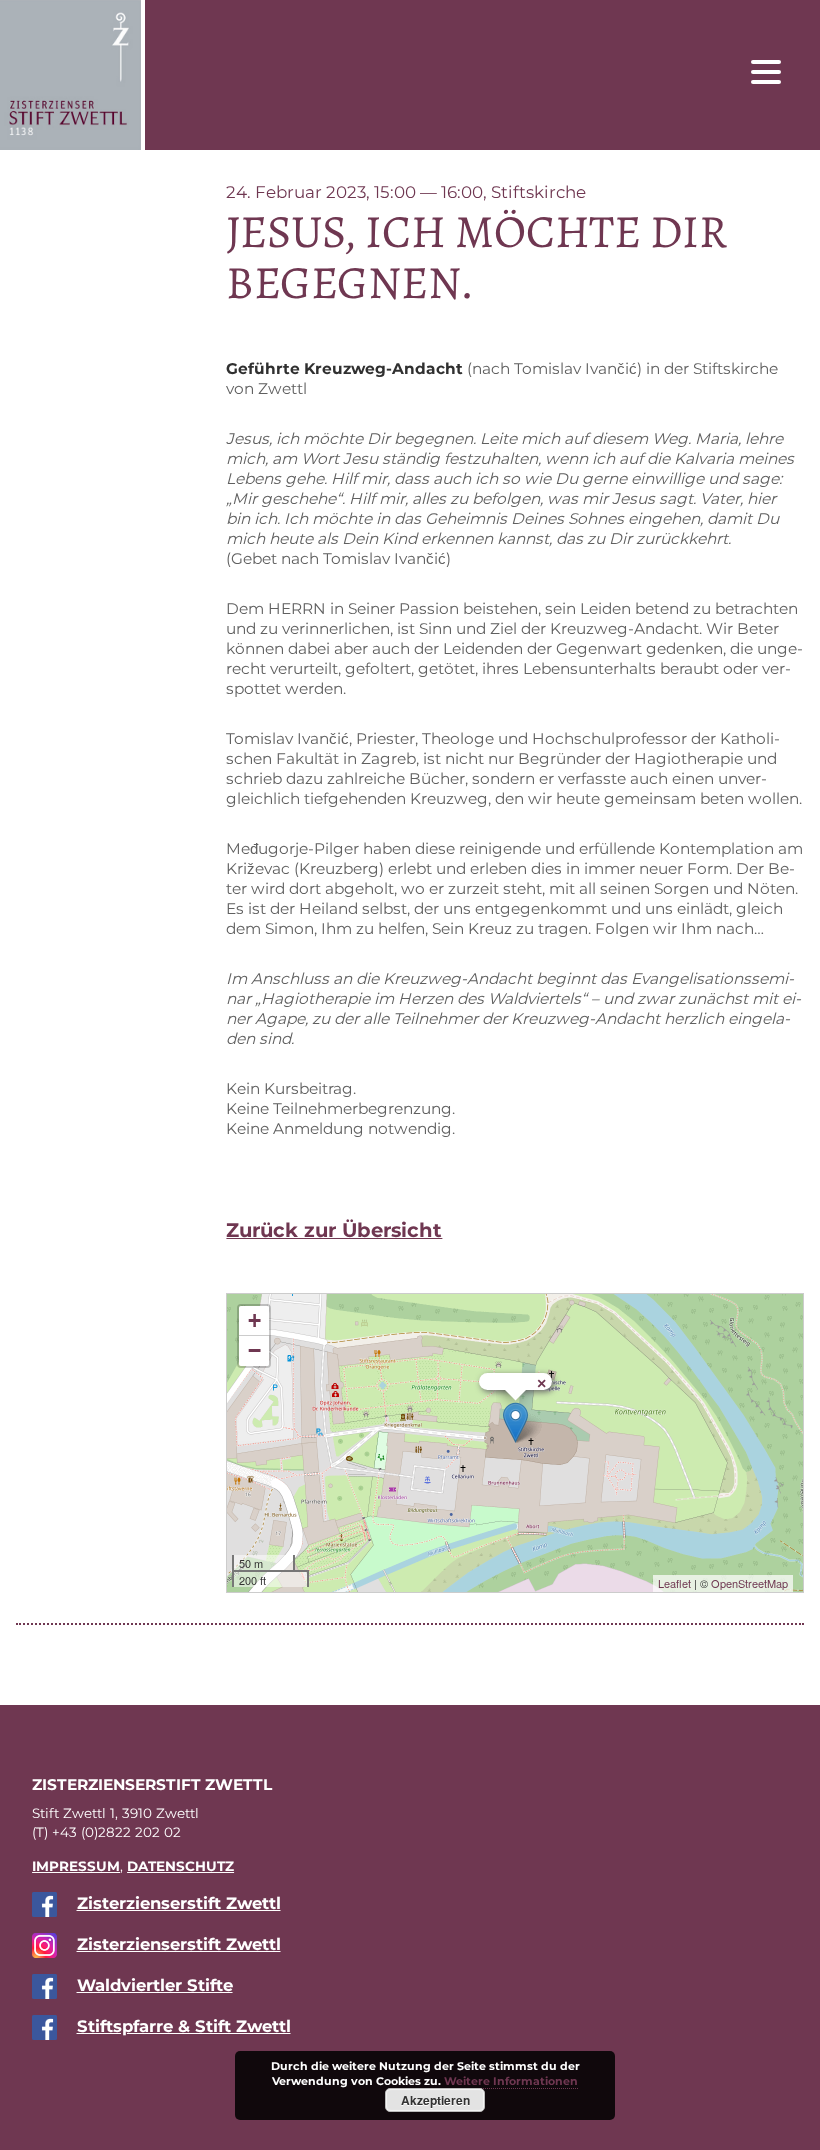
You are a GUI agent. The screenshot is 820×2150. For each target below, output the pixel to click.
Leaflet (674, 1583)
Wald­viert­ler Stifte (155, 1985)
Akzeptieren (435, 2100)
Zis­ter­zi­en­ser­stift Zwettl (179, 1903)
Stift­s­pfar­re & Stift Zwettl (184, 2026)
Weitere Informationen (511, 2081)
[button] (781, 71)
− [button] (254, 1350)
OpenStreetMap (749, 1583)
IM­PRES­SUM (76, 1866)
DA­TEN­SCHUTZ (180, 1866)
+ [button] (254, 1320)
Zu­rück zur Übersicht (334, 1230)
